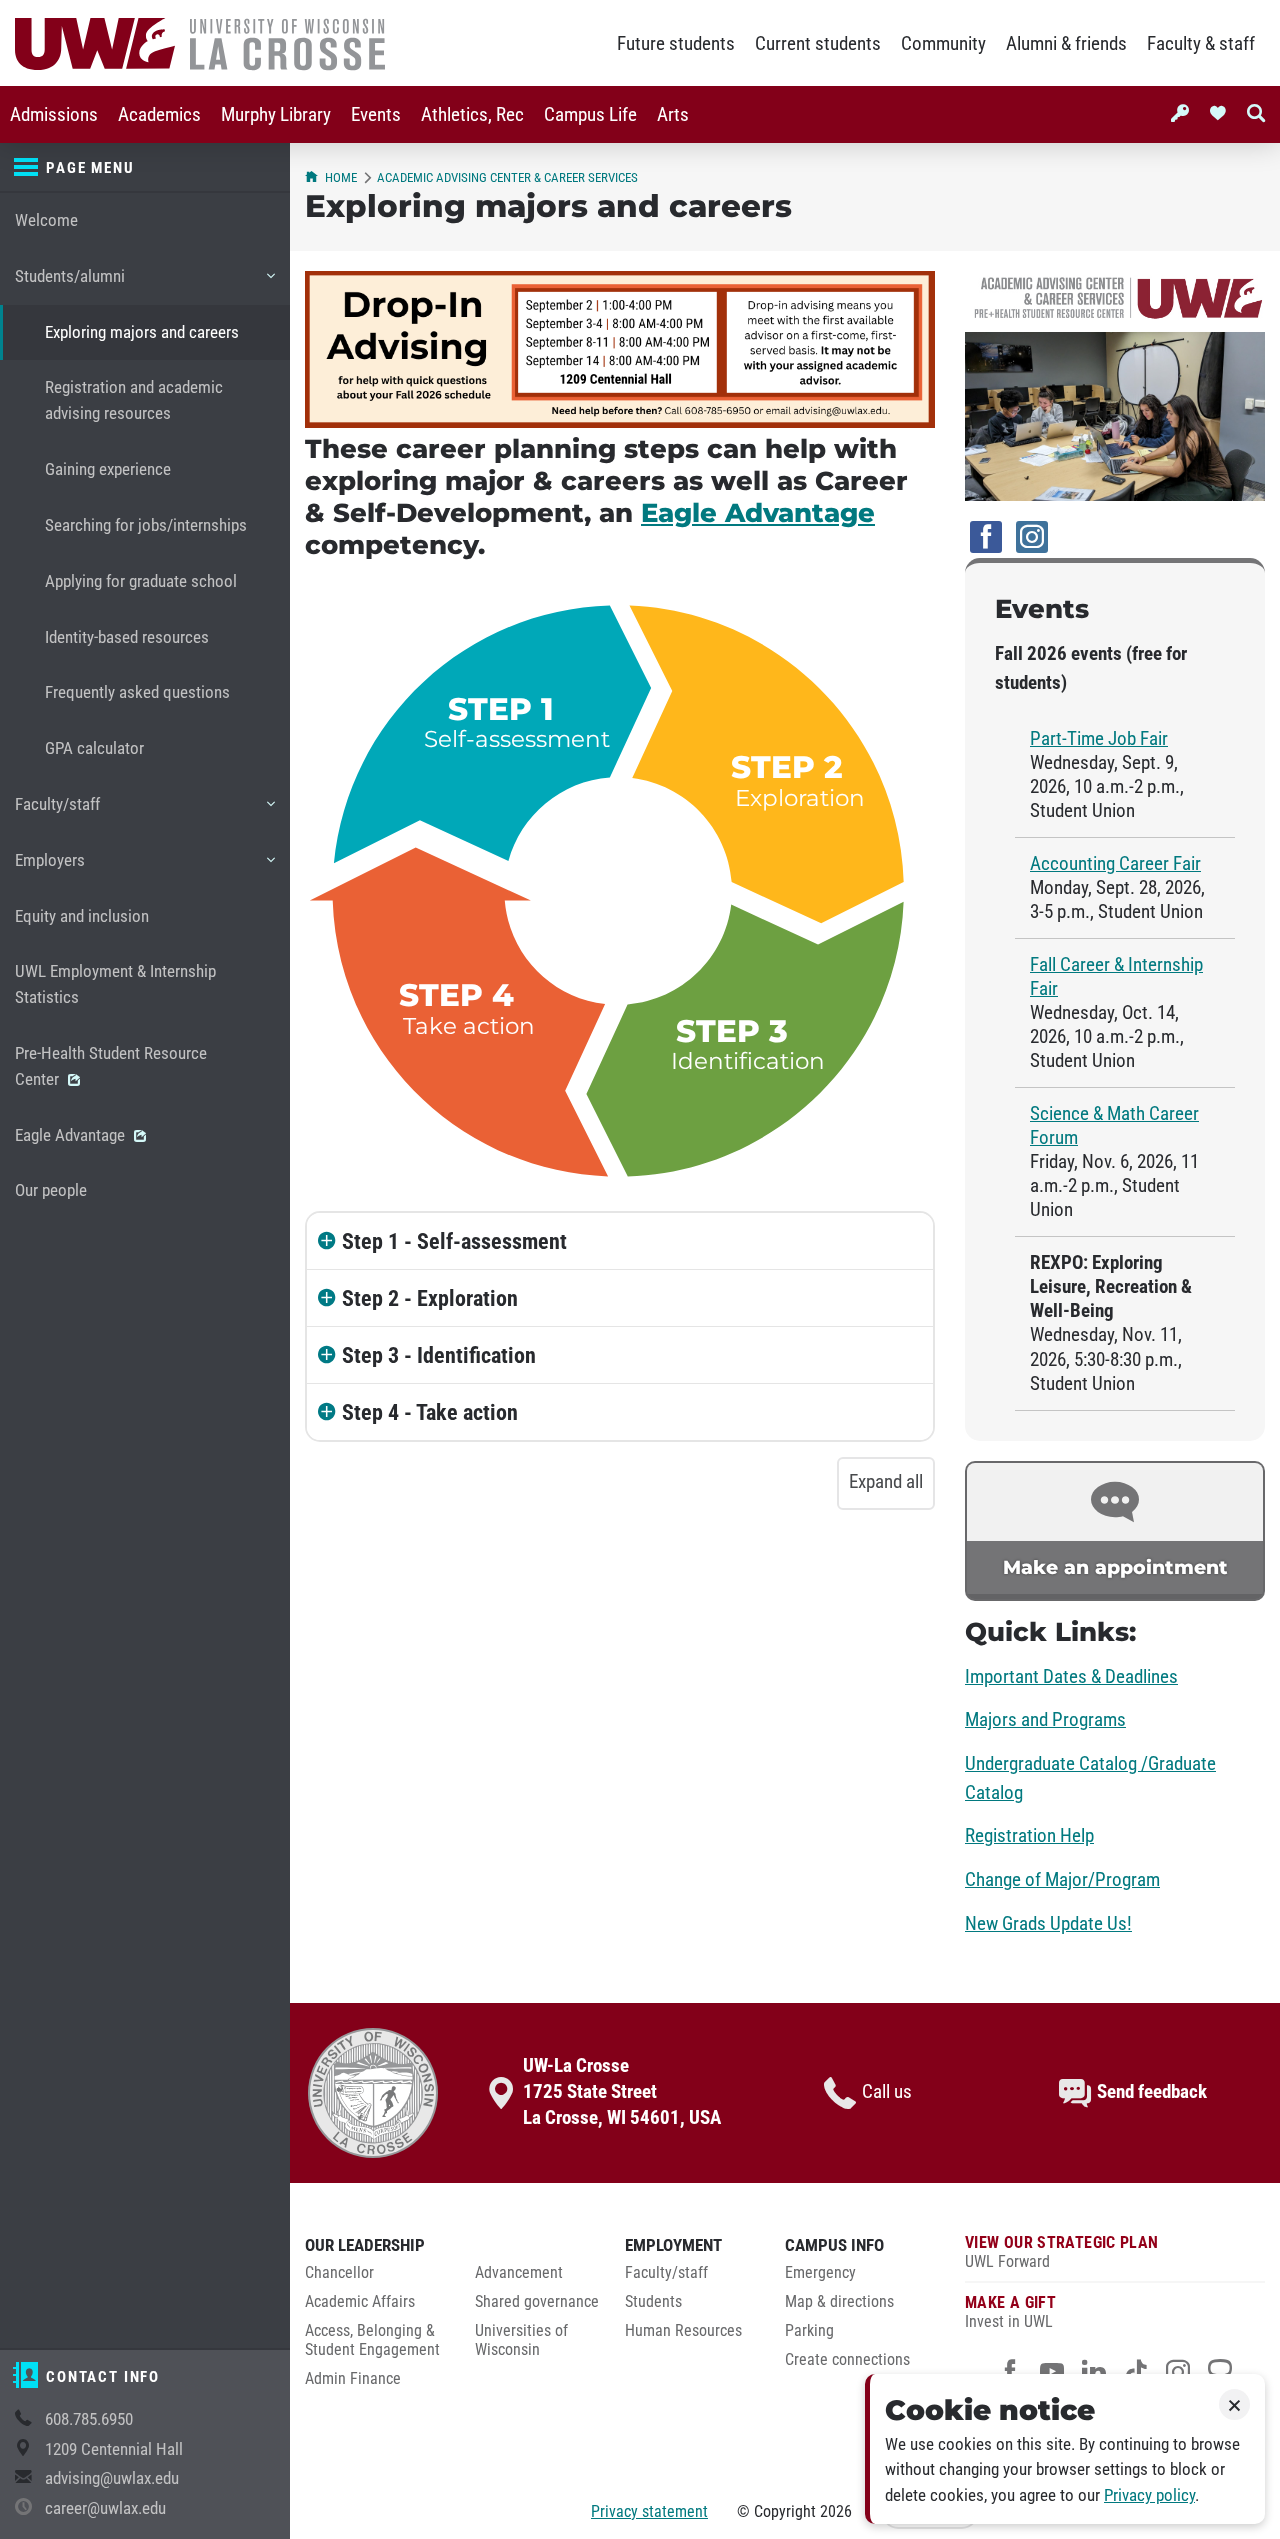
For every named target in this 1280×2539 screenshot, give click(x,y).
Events (376, 115)
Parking (809, 2331)
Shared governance (537, 2302)
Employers (49, 869)
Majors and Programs (1045, 1720)
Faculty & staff (1201, 44)
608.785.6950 (89, 2419)
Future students (676, 44)
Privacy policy (1149, 2495)
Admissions (54, 115)
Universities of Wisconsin (521, 2340)
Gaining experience (108, 469)
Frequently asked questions (137, 692)
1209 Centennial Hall (114, 2449)
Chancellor (339, 2273)
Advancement (519, 2273)
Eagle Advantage (72, 1135)
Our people (51, 1190)
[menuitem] (54, 114)
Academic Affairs (360, 2302)
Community (943, 44)
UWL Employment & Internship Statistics (115, 984)
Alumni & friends (1066, 44)
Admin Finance (353, 2379)
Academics (159, 115)
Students (653, 2302)
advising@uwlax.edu (112, 2478)
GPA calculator (94, 748)
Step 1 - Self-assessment (454, 1241)
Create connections (847, 2360)
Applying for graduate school (141, 581)
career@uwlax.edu (105, 2508)
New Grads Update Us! (1048, 1924)
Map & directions (839, 2302)
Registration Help (1029, 1836)
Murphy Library (276, 115)
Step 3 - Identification (439, 1355)
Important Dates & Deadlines (1071, 1677)
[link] (1115, 1531)
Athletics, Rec (472, 115)
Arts (673, 115)
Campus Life (590, 115)
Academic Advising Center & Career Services (507, 177)
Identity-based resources (127, 637)
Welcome (46, 220)
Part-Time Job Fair (1099, 739)
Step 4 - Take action (430, 1412)
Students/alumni (69, 285)
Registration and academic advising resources (134, 400)
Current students (818, 44)
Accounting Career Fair (1115, 864)
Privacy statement (649, 2511)
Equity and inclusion (82, 916)
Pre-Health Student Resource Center (111, 1066)
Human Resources (683, 2331)
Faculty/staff (57, 813)
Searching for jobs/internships (146, 525)
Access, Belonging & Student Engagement (372, 2340)
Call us (887, 2092)
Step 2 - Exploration (430, 1298)
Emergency (820, 2273)
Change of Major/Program (1062, 1880)
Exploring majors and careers (142, 332)
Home (341, 177)
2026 (836, 2511)
